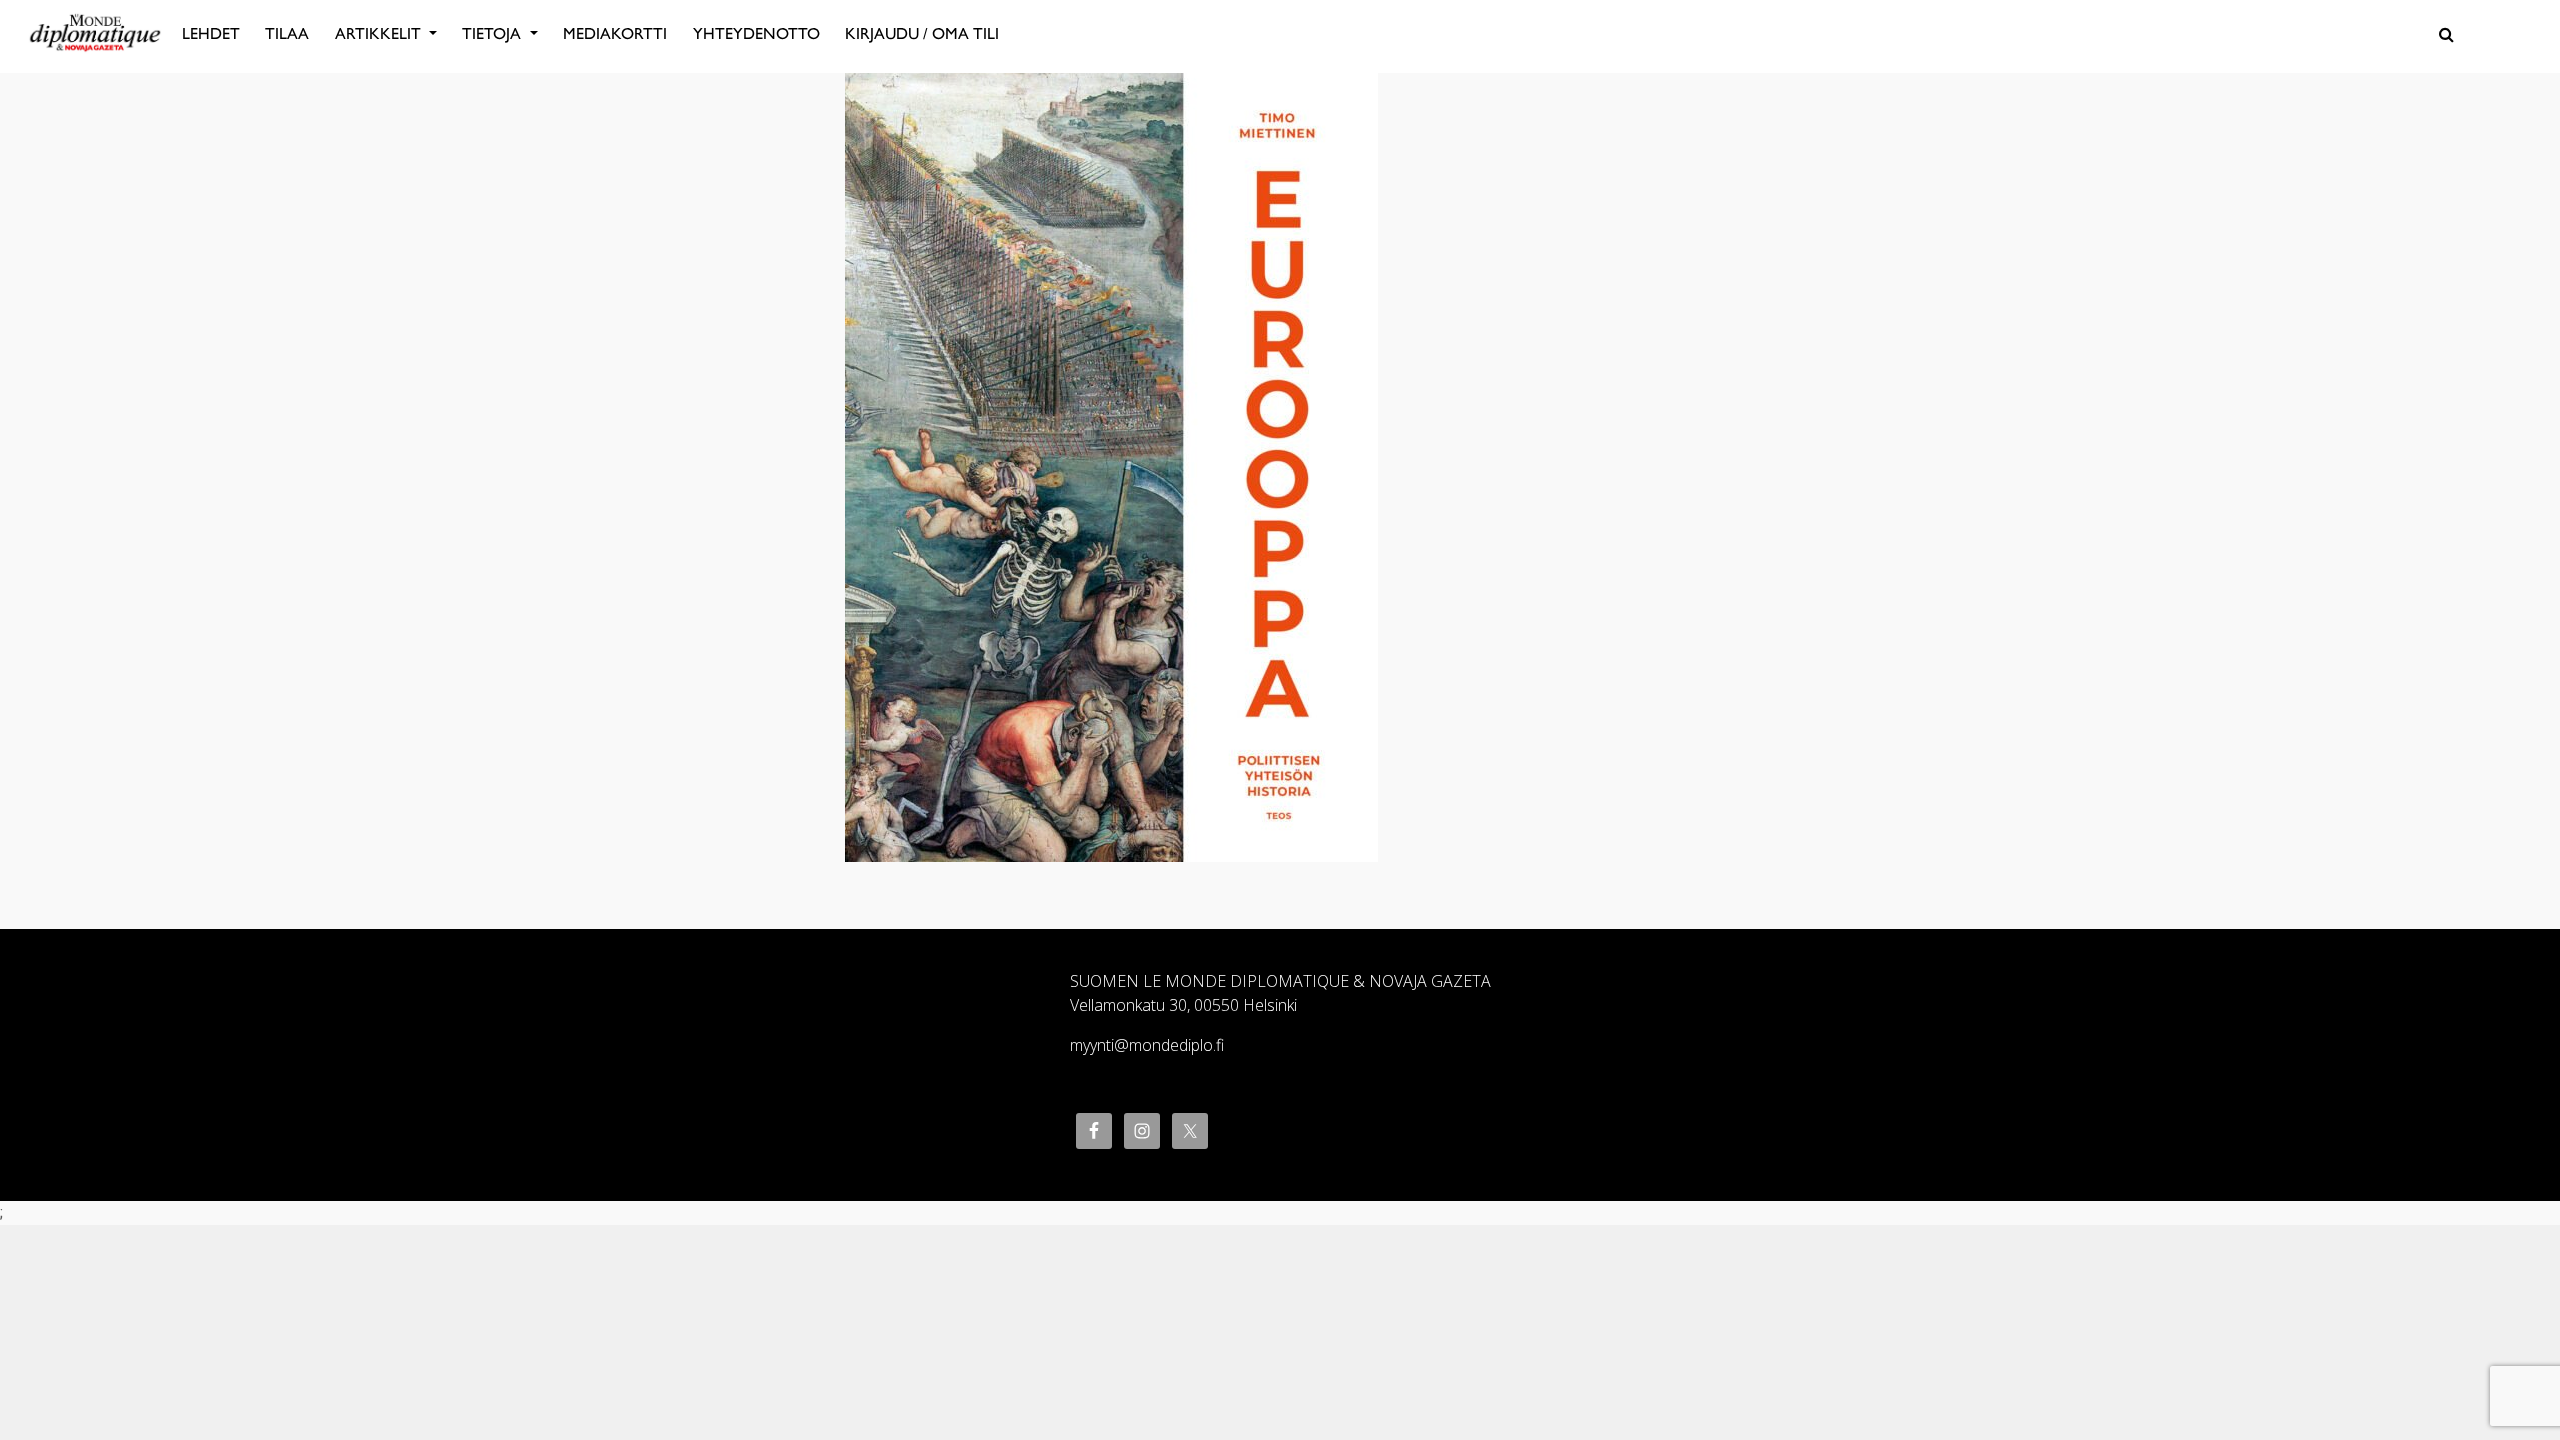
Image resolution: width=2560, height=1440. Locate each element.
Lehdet (211, 33)
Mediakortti (615, 33)
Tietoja (493, 33)
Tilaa (287, 33)
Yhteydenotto (756, 33)
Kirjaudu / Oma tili (922, 33)
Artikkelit (380, 33)
